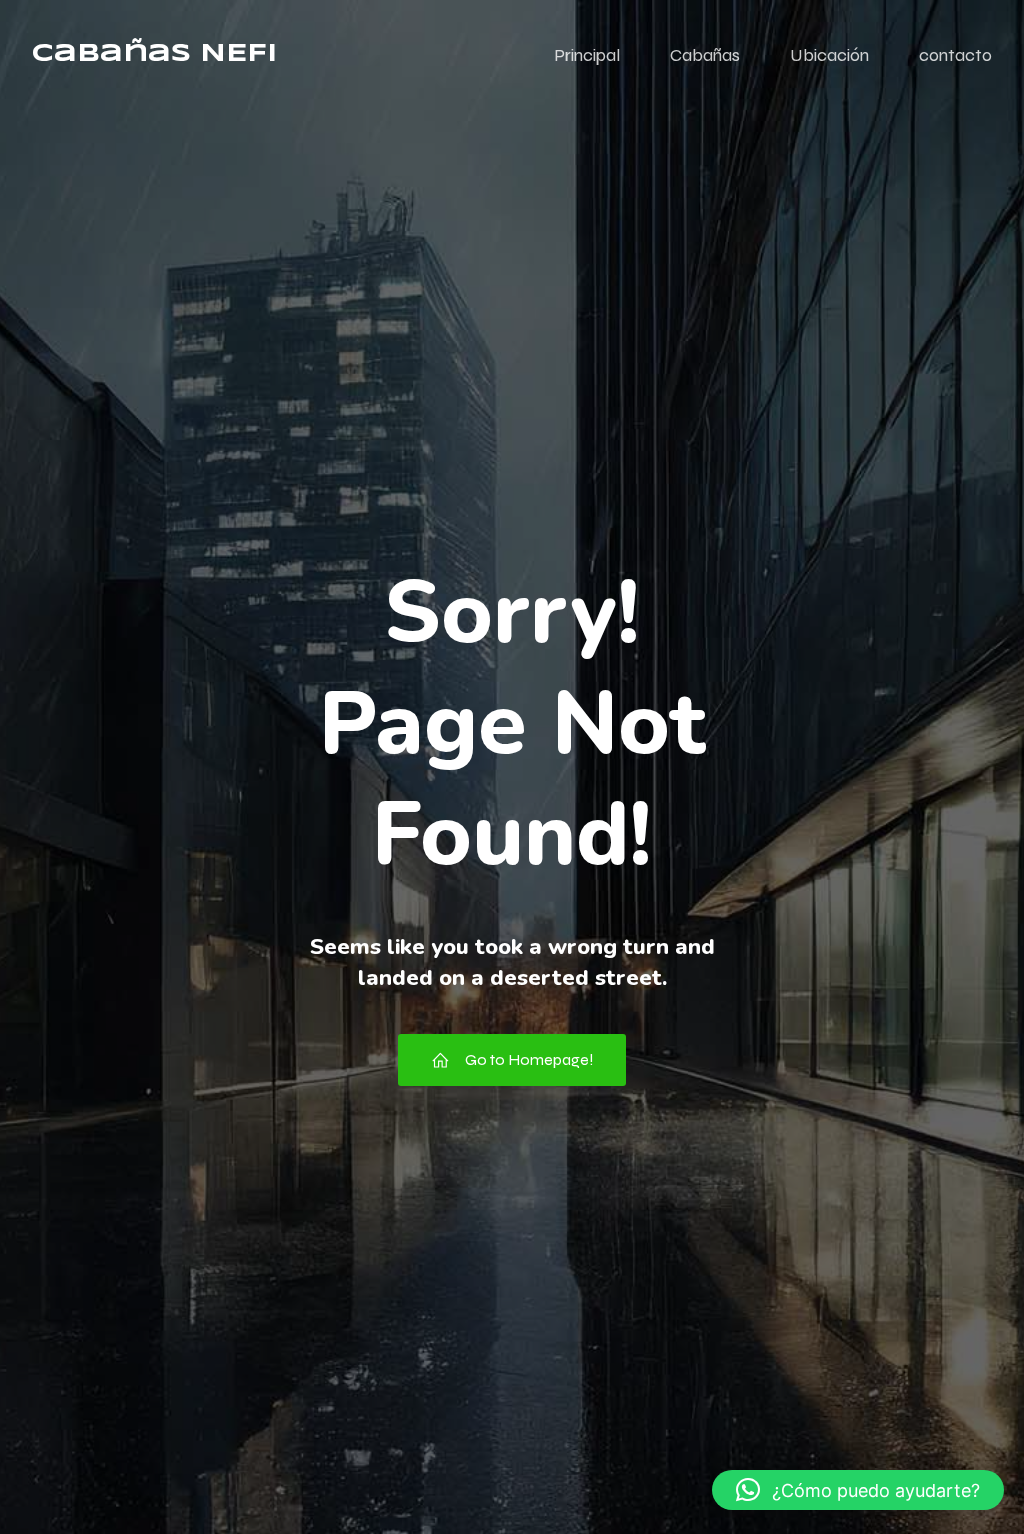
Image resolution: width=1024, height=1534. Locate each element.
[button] (858, 1490)
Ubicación (829, 55)
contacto (955, 55)
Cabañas (705, 55)
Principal (587, 55)
